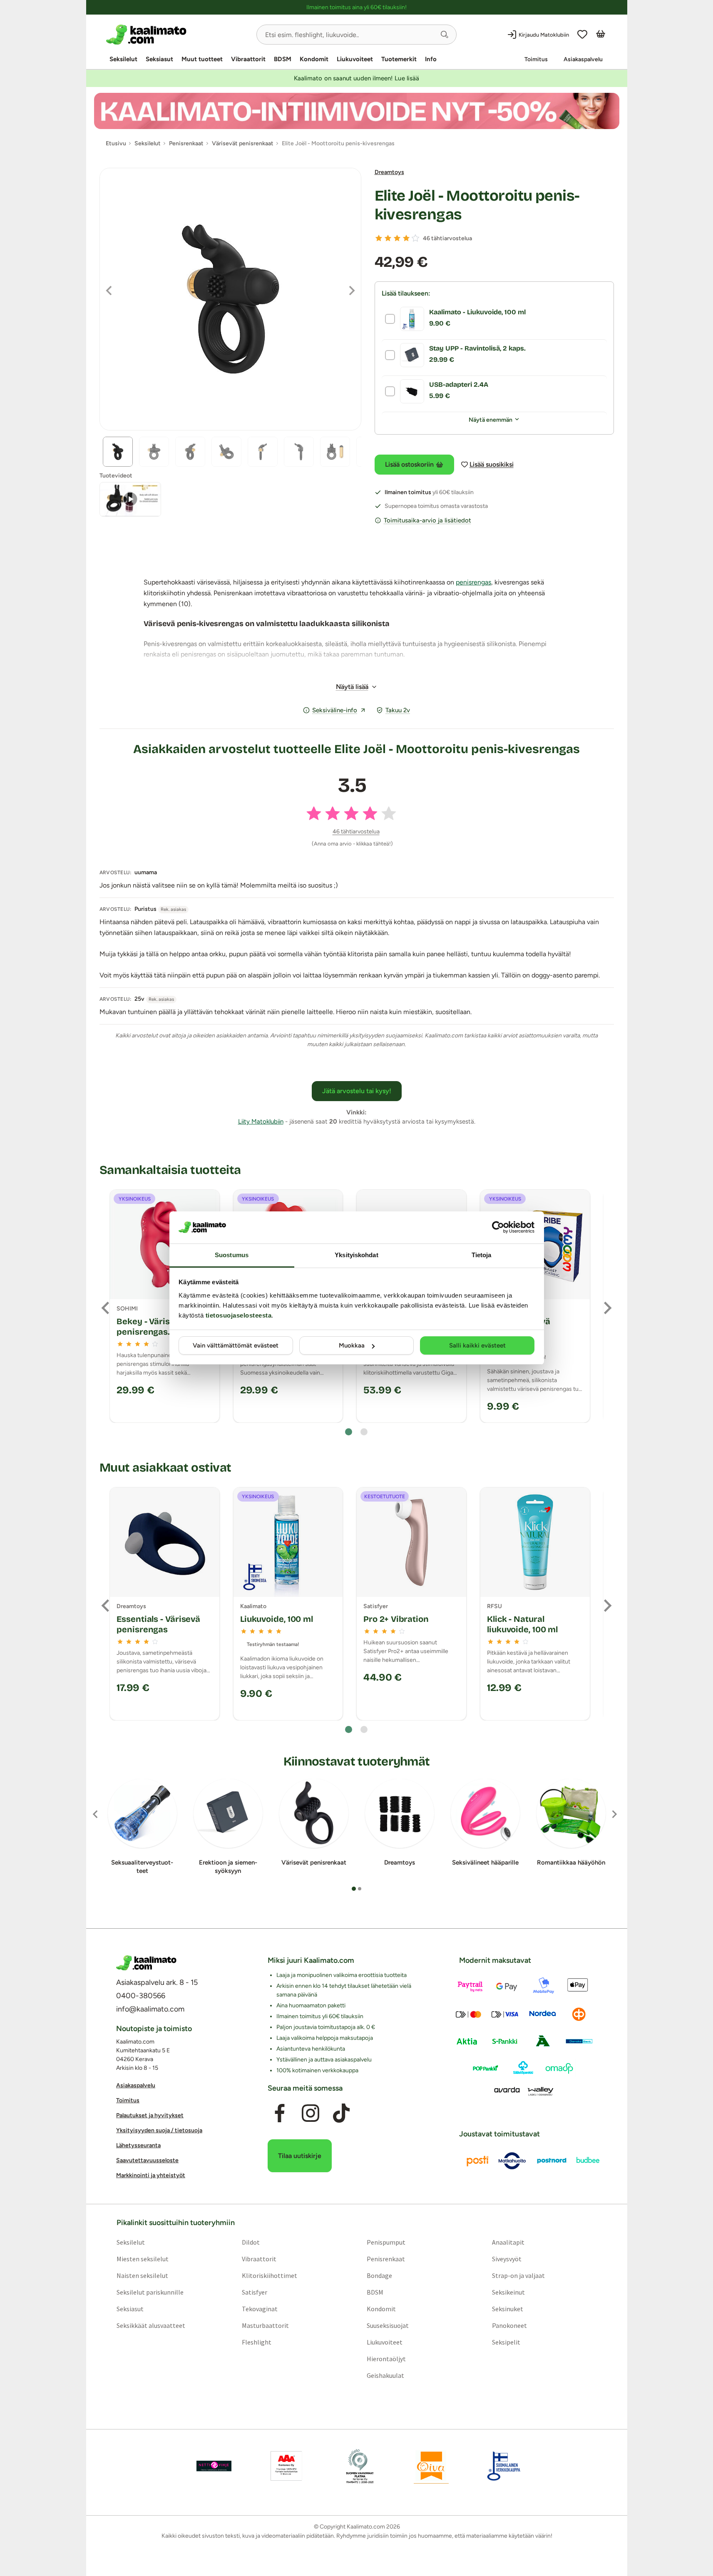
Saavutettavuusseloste (147, 2161)
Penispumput (386, 2242)
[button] (445, 35)
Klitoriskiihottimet (269, 2275)
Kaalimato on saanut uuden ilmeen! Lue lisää (356, 78)
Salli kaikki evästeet (477, 1345)
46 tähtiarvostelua (447, 238)
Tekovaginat (259, 2309)
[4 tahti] (406, 238)
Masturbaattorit (265, 2325)
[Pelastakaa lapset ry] (214, 2466)
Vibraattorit (248, 59)
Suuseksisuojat (388, 2325)
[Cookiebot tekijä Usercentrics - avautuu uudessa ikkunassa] (498, 1227)
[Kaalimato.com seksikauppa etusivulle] (178, 35)
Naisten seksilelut (142, 2275)
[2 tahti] (388, 238)
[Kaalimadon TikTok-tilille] (341, 2114)
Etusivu (116, 143)
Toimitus (536, 59)
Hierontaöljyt (386, 2359)
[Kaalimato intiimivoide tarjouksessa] (357, 111)
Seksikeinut (508, 2292)
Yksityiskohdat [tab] (356, 1255)
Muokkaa (352, 1345)
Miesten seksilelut (142, 2259)
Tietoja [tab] (482, 1255)
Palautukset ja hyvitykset (150, 2116)
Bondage (379, 2275)
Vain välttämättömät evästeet (236, 1345)
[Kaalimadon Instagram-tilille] (311, 2114)
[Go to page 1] (349, 1432)
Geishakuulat (385, 2375)
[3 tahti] (397, 238)
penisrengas (473, 582)
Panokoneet (509, 2325)
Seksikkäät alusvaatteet (150, 2325)
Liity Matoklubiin (261, 1121)
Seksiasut (159, 59)
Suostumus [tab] (232, 1255)
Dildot (250, 2242)
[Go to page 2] (364, 1432)
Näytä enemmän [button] (491, 420)
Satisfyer (254, 2292)
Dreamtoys (389, 172)
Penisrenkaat (386, 2259)
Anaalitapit (508, 2242)
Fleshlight (256, 2342)
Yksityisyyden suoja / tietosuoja (159, 2131)
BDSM (283, 59)
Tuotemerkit (399, 59)
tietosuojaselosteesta (239, 1315)
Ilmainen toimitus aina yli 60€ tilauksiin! (356, 7)
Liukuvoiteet (355, 59)
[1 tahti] (379, 238)
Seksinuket (508, 2309)
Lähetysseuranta (138, 2146)
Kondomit (314, 59)
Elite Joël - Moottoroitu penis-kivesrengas (477, 205)
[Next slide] (607, 1308)
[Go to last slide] (106, 1308)
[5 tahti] (415, 238)
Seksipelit (506, 2342)
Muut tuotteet (202, 59)
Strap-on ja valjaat (518, 2275)
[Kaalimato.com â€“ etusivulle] (146, 1963)
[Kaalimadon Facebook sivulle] (279, 2114)
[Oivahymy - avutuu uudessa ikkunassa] (431, 2466)
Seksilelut (123, 59)
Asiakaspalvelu (583, 59)
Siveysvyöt (507, 2259)
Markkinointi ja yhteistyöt (151, 2176)
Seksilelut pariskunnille (150, 2292)
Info (431, 59)
